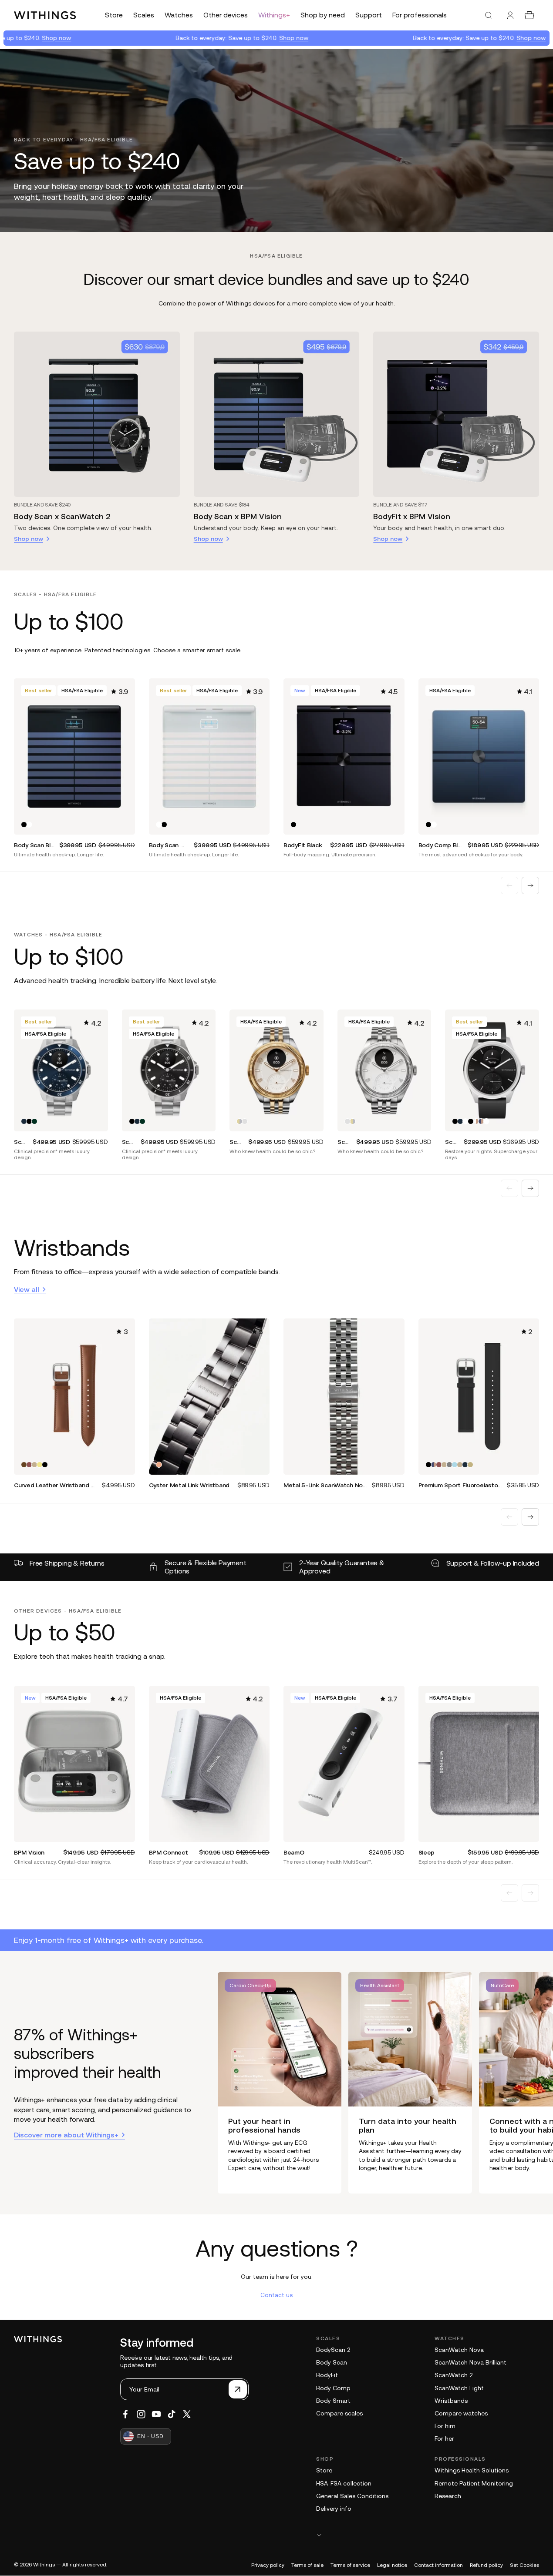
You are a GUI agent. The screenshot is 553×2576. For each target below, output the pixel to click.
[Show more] (428, 2535)
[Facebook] (125, 2414)
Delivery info (334, 2509)
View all (27, 1289)
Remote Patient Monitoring (474, 2483)
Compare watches (461, 2413)
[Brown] (24, 1465)
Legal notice (392, 2565)
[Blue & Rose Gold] (481, 1121)
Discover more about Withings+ (66, 2135)
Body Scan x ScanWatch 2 (62, 516)
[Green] (34, 1465)
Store (324, 2470)
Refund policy (486, 2565)
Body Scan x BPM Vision (238, 516)
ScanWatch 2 (454, 2375)
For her (444, 2438)
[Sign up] (238, 2389)
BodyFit (327, 2375)
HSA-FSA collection (344, 2483)
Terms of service (350, 2565)
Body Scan (332, 2362)
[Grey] (449, 1465)
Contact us (276, 2295)
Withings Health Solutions (472, 2470)
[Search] (489, 15)
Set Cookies (524, 2565)
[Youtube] (156, 2414)
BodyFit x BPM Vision (412, 516)
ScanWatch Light (459, 2388)
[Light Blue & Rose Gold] (455, 1465)
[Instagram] (141, 2414)
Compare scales (339, 2413)
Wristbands (451, 2401)
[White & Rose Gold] (476, 1121)
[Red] (29, 1465)
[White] (29, 825)
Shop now (248, 38)
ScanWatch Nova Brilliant (470, 2362)
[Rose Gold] (159, 1465)
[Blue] (24, 1121)
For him (445, 2426)
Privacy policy (268, 2565)
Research (448, 2496)
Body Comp (333, 2388)
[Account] (510, 15)
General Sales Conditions (352, 2496)
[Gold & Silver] (239, 1121)
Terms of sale (307, 2565)
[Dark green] (34, 1121)
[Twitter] (187, 2414)
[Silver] (245, 1121)
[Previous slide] (509, 885)
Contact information (438, 2565)
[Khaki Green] (40, 1465)
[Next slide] (530, 885)
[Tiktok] (172, 2414)
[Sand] (470, 1465)
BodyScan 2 (333, 2350)
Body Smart (333, 2401)
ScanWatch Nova (459, 2350)
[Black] (24, 825)
